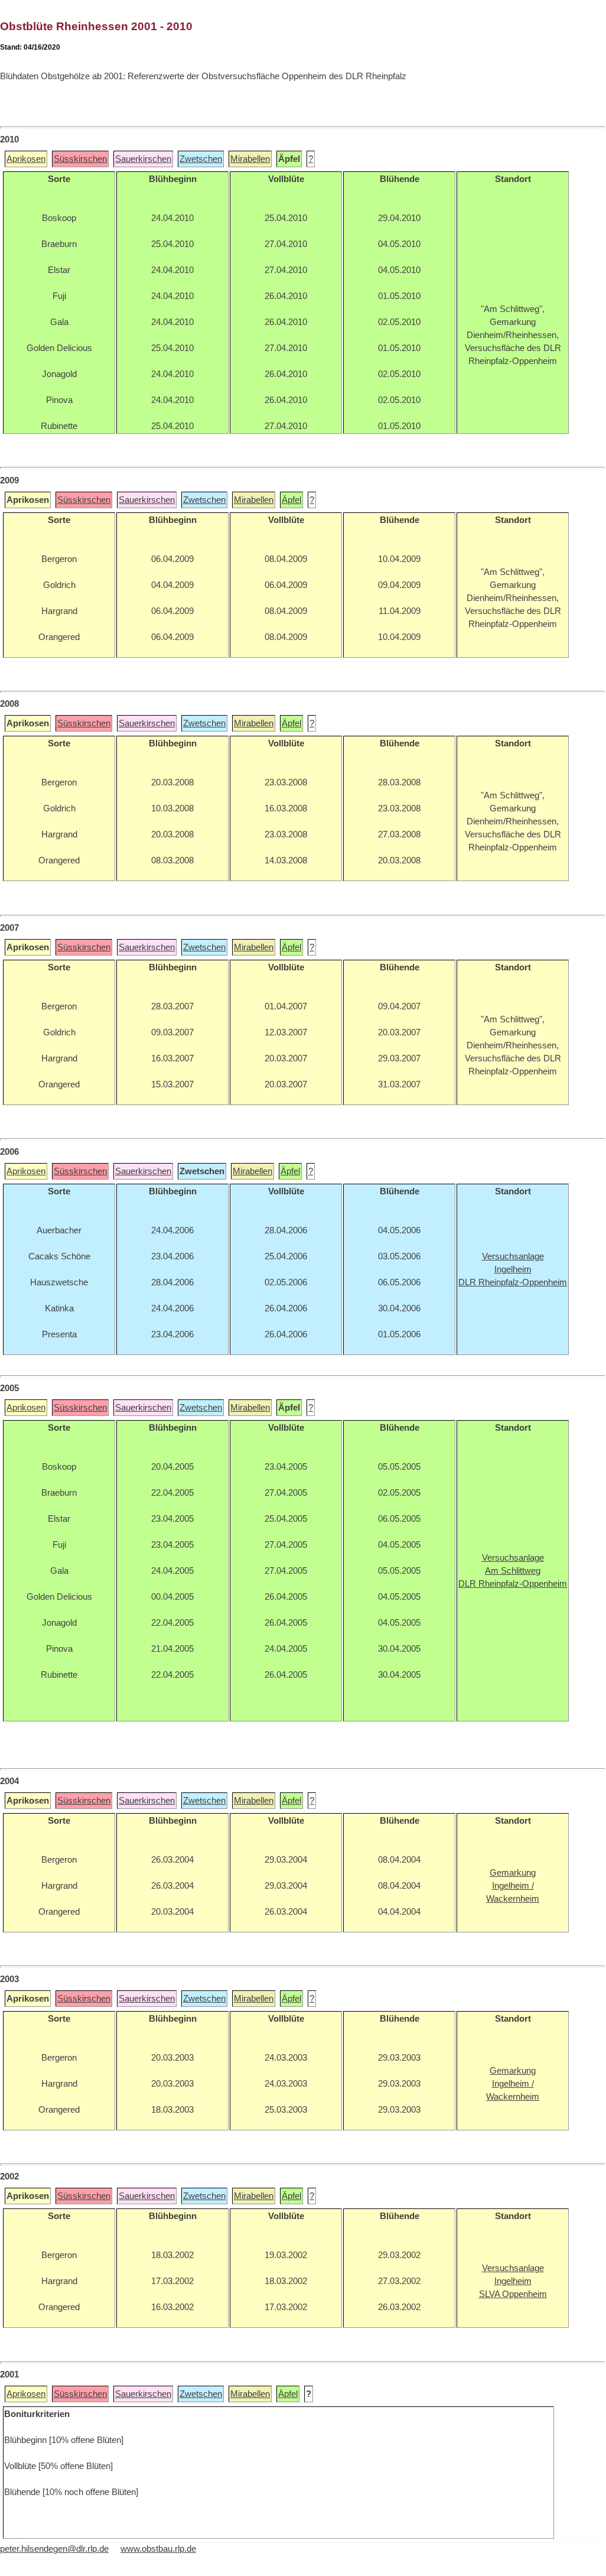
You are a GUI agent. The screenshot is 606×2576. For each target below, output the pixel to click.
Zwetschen (201, 159)
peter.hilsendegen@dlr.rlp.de (54, 2549)
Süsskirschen (80, 159)
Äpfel (291, 500)
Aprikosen (26, 159)
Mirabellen (250, 159)
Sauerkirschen (143, 159)
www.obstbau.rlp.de (158, 2549)
